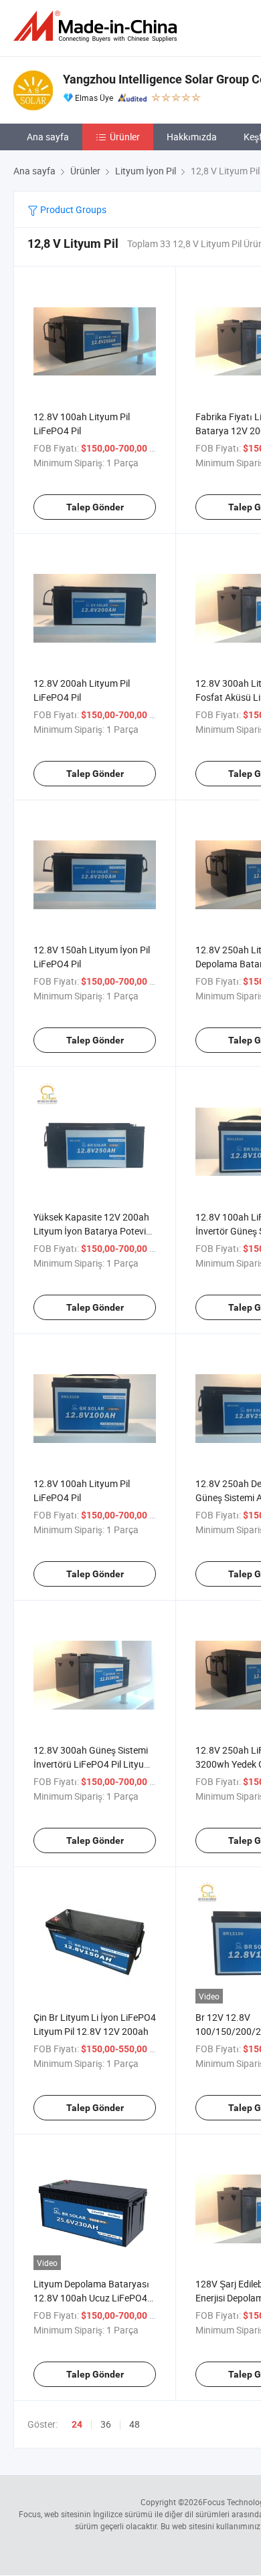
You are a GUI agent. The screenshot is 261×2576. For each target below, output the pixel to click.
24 (77, 2424)
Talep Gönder (95, 507)
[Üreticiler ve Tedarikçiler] (98, 26)
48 (135, 2424)
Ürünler (125, 137)
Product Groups (72, 209)
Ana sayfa (48, 137)
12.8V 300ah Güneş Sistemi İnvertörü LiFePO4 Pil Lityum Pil (93, 1764)
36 (106, 2424)
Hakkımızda (192, 137)
